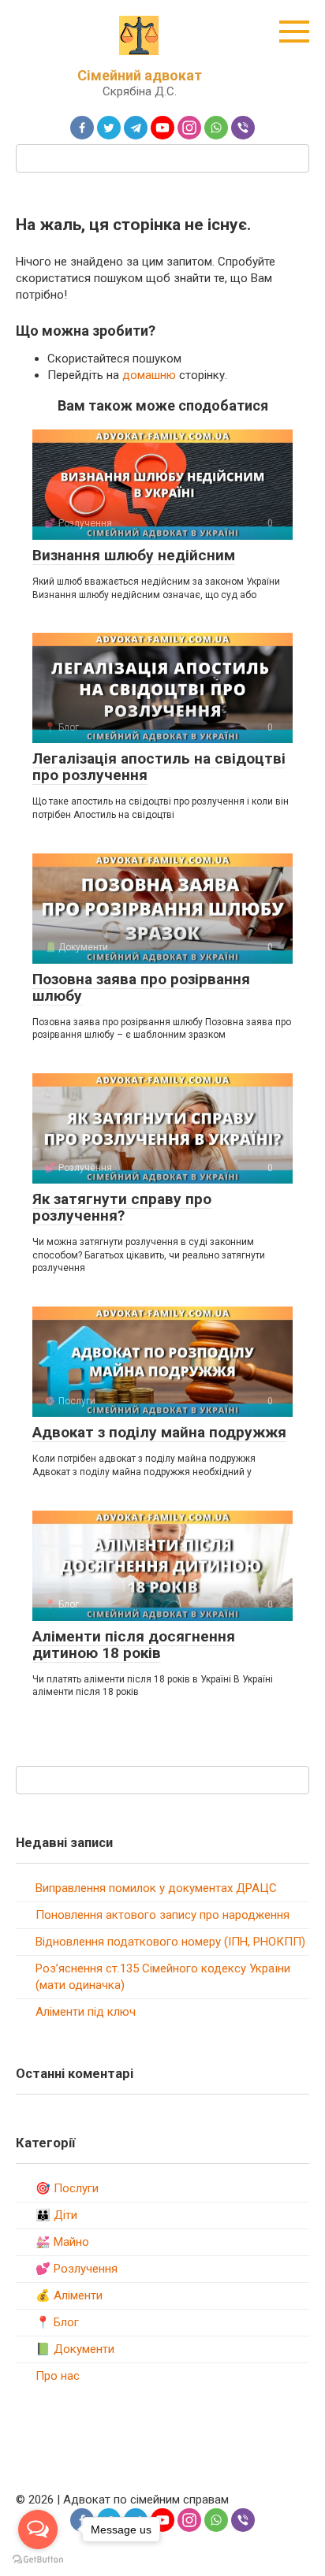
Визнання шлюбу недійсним (134, 555)
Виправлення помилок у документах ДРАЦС (156, 1888)
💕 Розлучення (77, 2269)
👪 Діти (56, 2215)
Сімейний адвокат (140, 75)
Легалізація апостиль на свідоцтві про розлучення (159, 767)
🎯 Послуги (67, 2188)
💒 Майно (62, 2242)
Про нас (58, 2376)
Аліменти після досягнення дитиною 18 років (134, 1645)
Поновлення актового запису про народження (162, 1915)
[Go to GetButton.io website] (38, 2560)
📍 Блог (57, 2322)
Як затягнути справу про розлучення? (122, 1207)
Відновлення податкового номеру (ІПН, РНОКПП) (170, 1942)
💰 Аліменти (69, 2295)
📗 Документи (75, 2349)
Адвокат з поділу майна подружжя (159, 1432)
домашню (149, 375)
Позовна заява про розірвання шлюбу (141, 987)
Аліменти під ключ (86, 2012)
